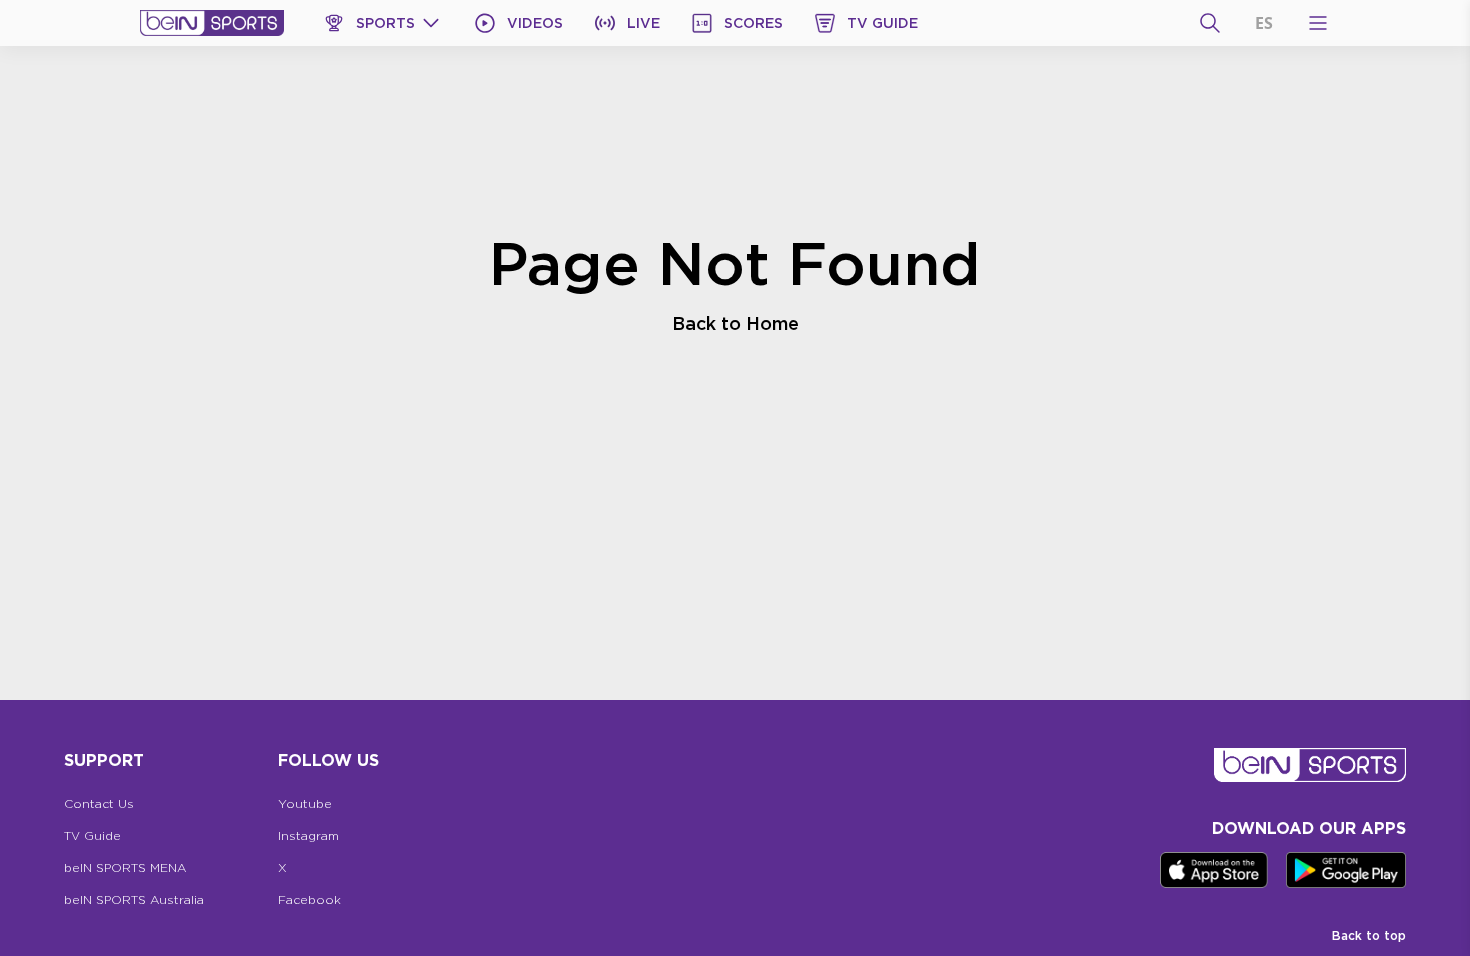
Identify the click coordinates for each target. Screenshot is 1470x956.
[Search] (1210, 23)
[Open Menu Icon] (1318, 23)
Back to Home (735, 323)
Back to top (1369, 935)
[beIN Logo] (212, 23)
